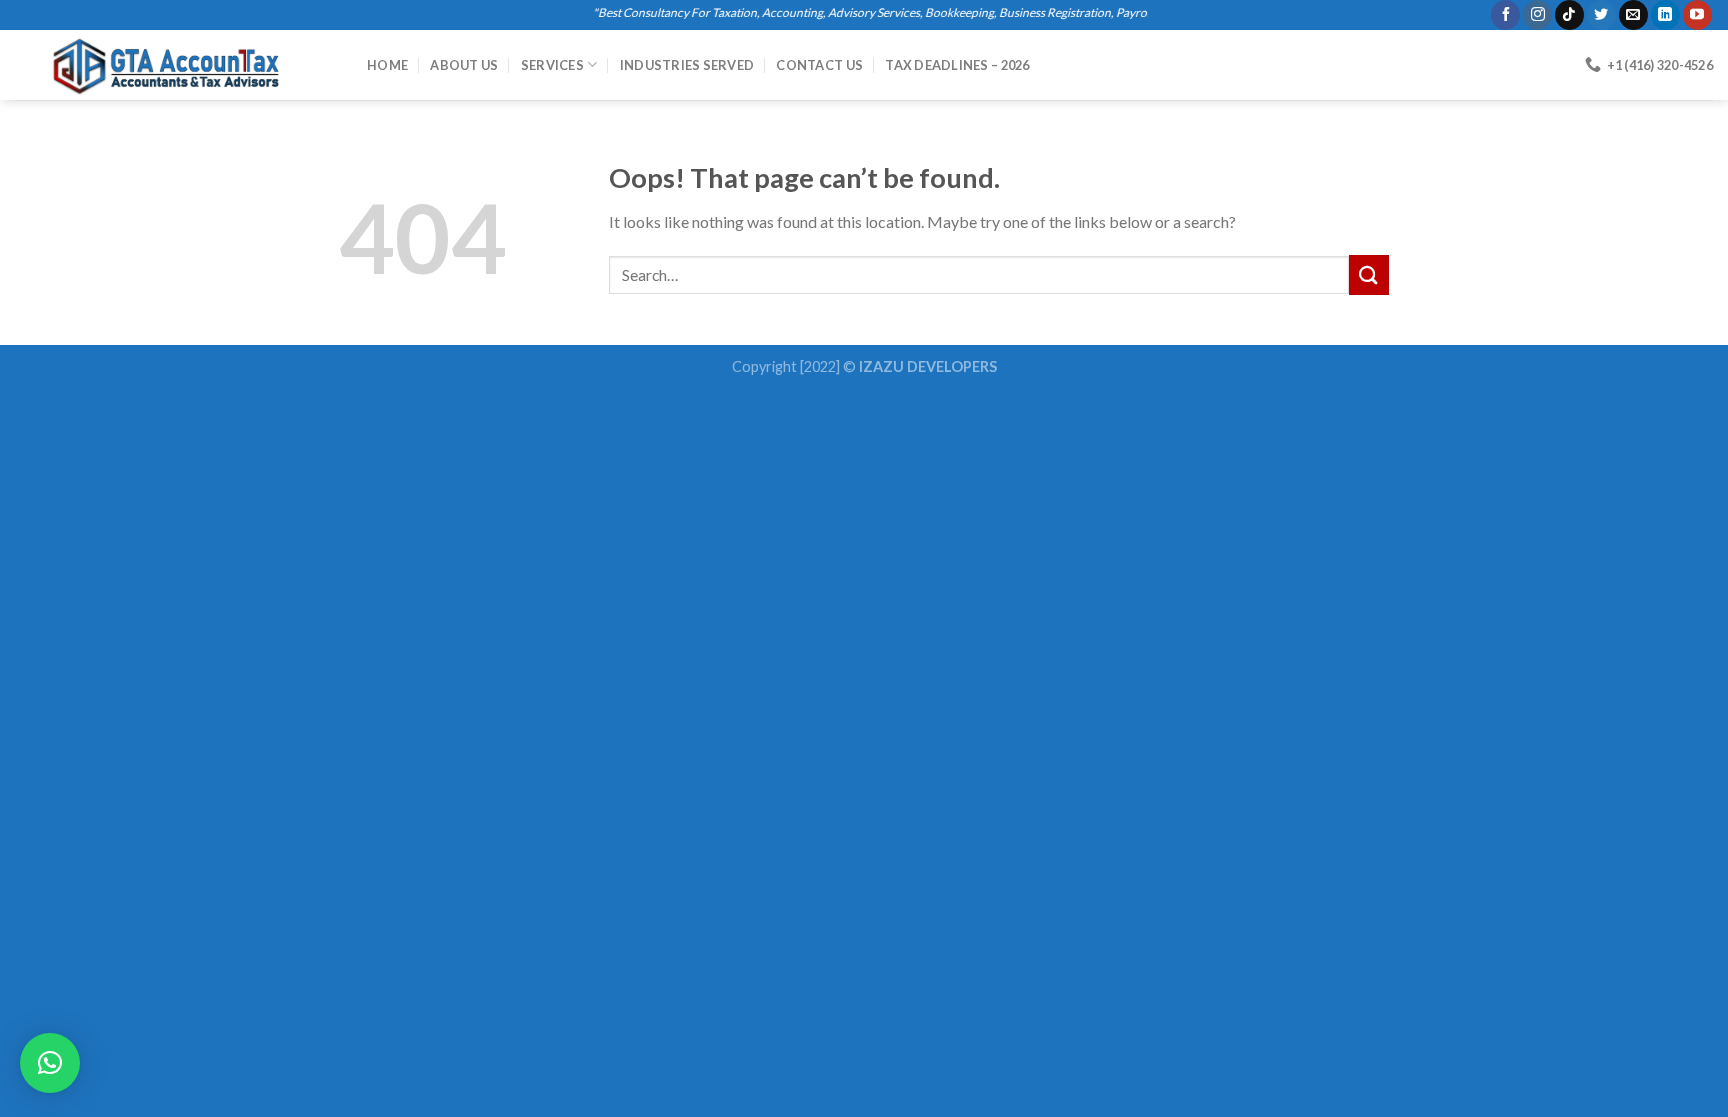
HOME (387, 65)
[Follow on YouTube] (1697, 15)
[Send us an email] (1633, 15)
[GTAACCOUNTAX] (176, 65)
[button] (50, 1063)
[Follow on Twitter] (1601, 15)
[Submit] (1369, 274)
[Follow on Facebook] (1505, 15)
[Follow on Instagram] (1537, 15)
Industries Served (687, 65)
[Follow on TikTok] (1569, 15)
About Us (464, 65)
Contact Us (819, 65)
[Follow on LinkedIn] (1665, 15)
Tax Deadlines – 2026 (957, 65)
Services (552, 65)
